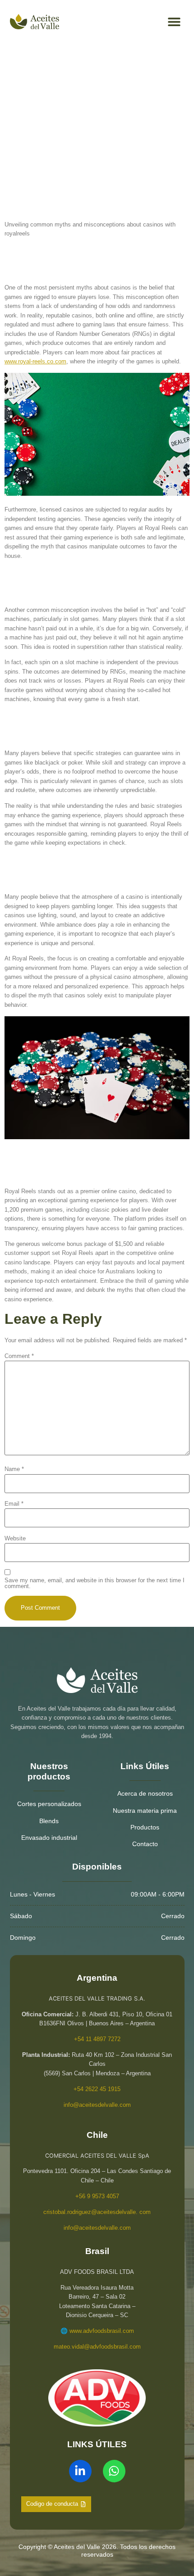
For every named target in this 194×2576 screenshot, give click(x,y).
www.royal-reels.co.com (35, 361)
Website (15, 1539)
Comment (19, 1356)
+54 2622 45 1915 (97, 2089)
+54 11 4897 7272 (97, 2039)
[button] (174, 22)
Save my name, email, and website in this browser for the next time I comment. (95, 1584)
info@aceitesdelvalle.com (97, 2105)
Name (14, 1469)
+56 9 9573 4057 (97, 2196)
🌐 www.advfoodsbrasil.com (97, 2331)
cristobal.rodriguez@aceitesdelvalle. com (97, 2212)
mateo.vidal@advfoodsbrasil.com (97, 2347)
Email (14, 1504)
